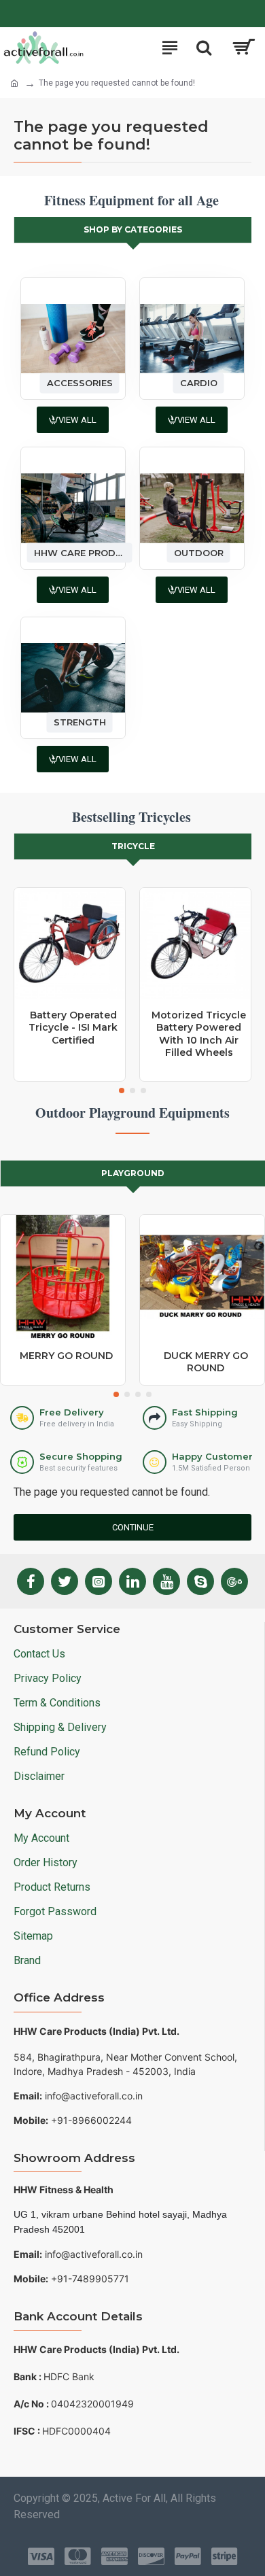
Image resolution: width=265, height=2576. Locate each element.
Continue (133, 1527)
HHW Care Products (80, 552)
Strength (80, 722)
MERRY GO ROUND (66, 1356)
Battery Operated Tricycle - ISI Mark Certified (73, 1027)
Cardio (199, 383)
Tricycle (133, 846)
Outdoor (199, 552)
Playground (133, 1173)
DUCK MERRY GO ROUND (206, 1362)
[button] (122, 1090)
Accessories (80, 383)
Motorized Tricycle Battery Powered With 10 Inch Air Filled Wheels (199, 1034)
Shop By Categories (133, 229)
